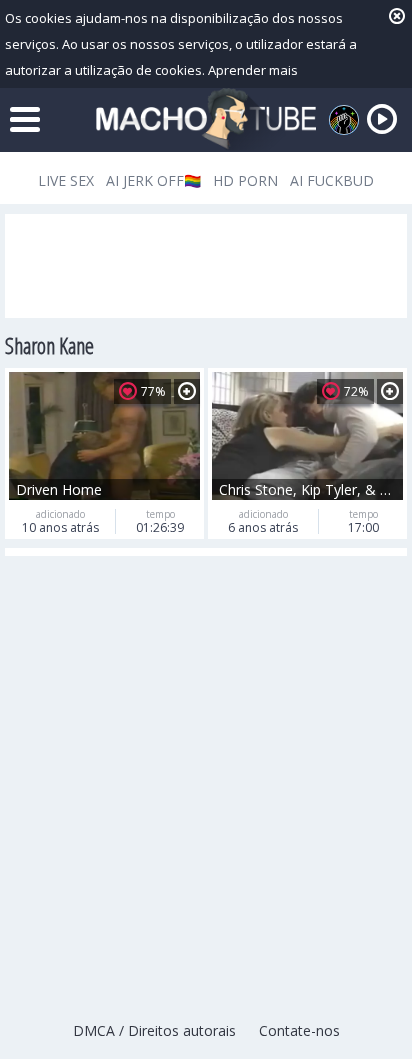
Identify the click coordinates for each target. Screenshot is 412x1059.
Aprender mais (253, 70)
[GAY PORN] (344, 120)
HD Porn (245, 180)
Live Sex (66, 180)
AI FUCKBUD (332, 180)
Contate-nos (299, 1030)
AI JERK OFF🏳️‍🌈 (153, 180)
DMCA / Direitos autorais (154, 1030)
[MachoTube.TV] (206, 119)
